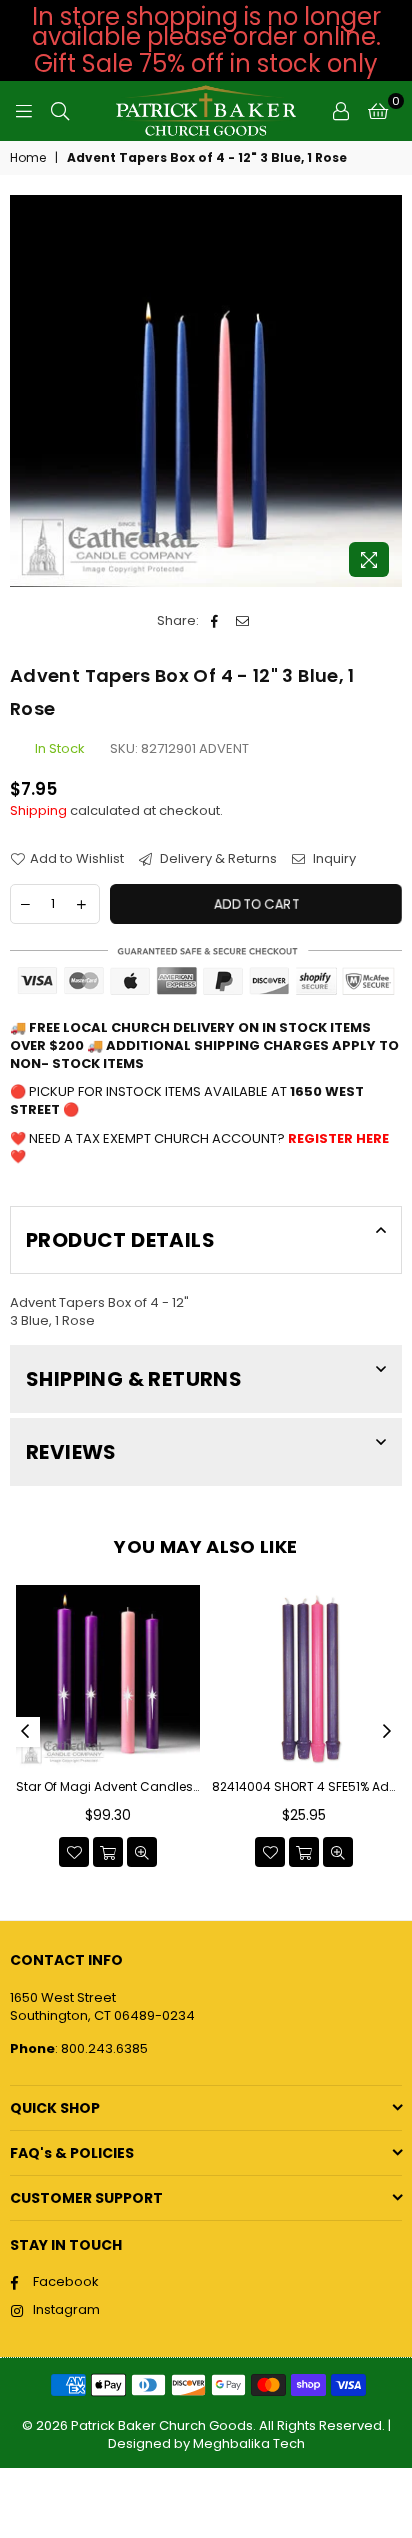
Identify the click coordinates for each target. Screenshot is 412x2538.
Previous (25, 1732)
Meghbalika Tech (249, 2443)
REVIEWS (71, 1452)
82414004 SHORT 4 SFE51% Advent (304, 1787)
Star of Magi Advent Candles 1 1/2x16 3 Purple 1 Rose (108, 1787)
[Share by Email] (242, 621)
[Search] (60, 111)
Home (28, 158)
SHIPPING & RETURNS (134, 1379)
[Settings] (341, 111)
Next (387, 1732)
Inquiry (333, 859)
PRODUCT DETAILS (120, 1240)
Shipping (38, 810)
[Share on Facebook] (214, 621)
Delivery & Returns (217, 859)
